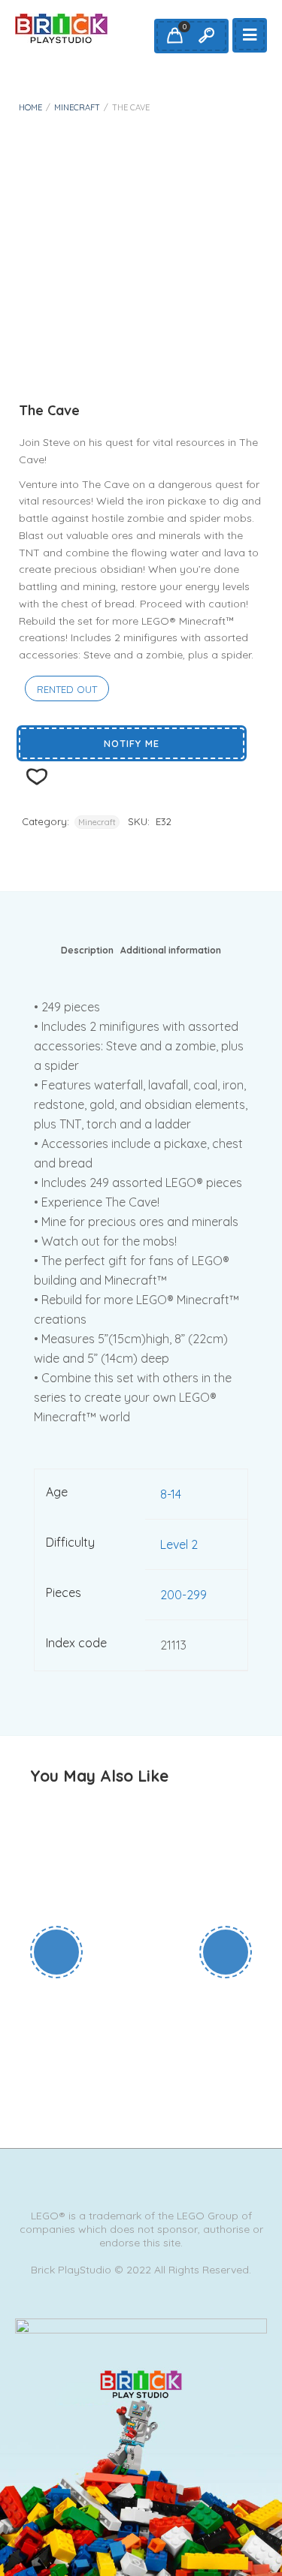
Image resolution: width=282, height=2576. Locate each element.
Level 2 (179, 1544)
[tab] (87, 954)
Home (30, 107)
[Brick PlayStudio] (61, 29)
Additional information (171, 950)
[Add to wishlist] (170, 2032)
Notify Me (132, 743)
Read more (116, 2032)
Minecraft (77, 107)
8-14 (171, 1494)
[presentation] (56, 1952)
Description (87, 950)
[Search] (206, 36)
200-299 (183, 1595)
